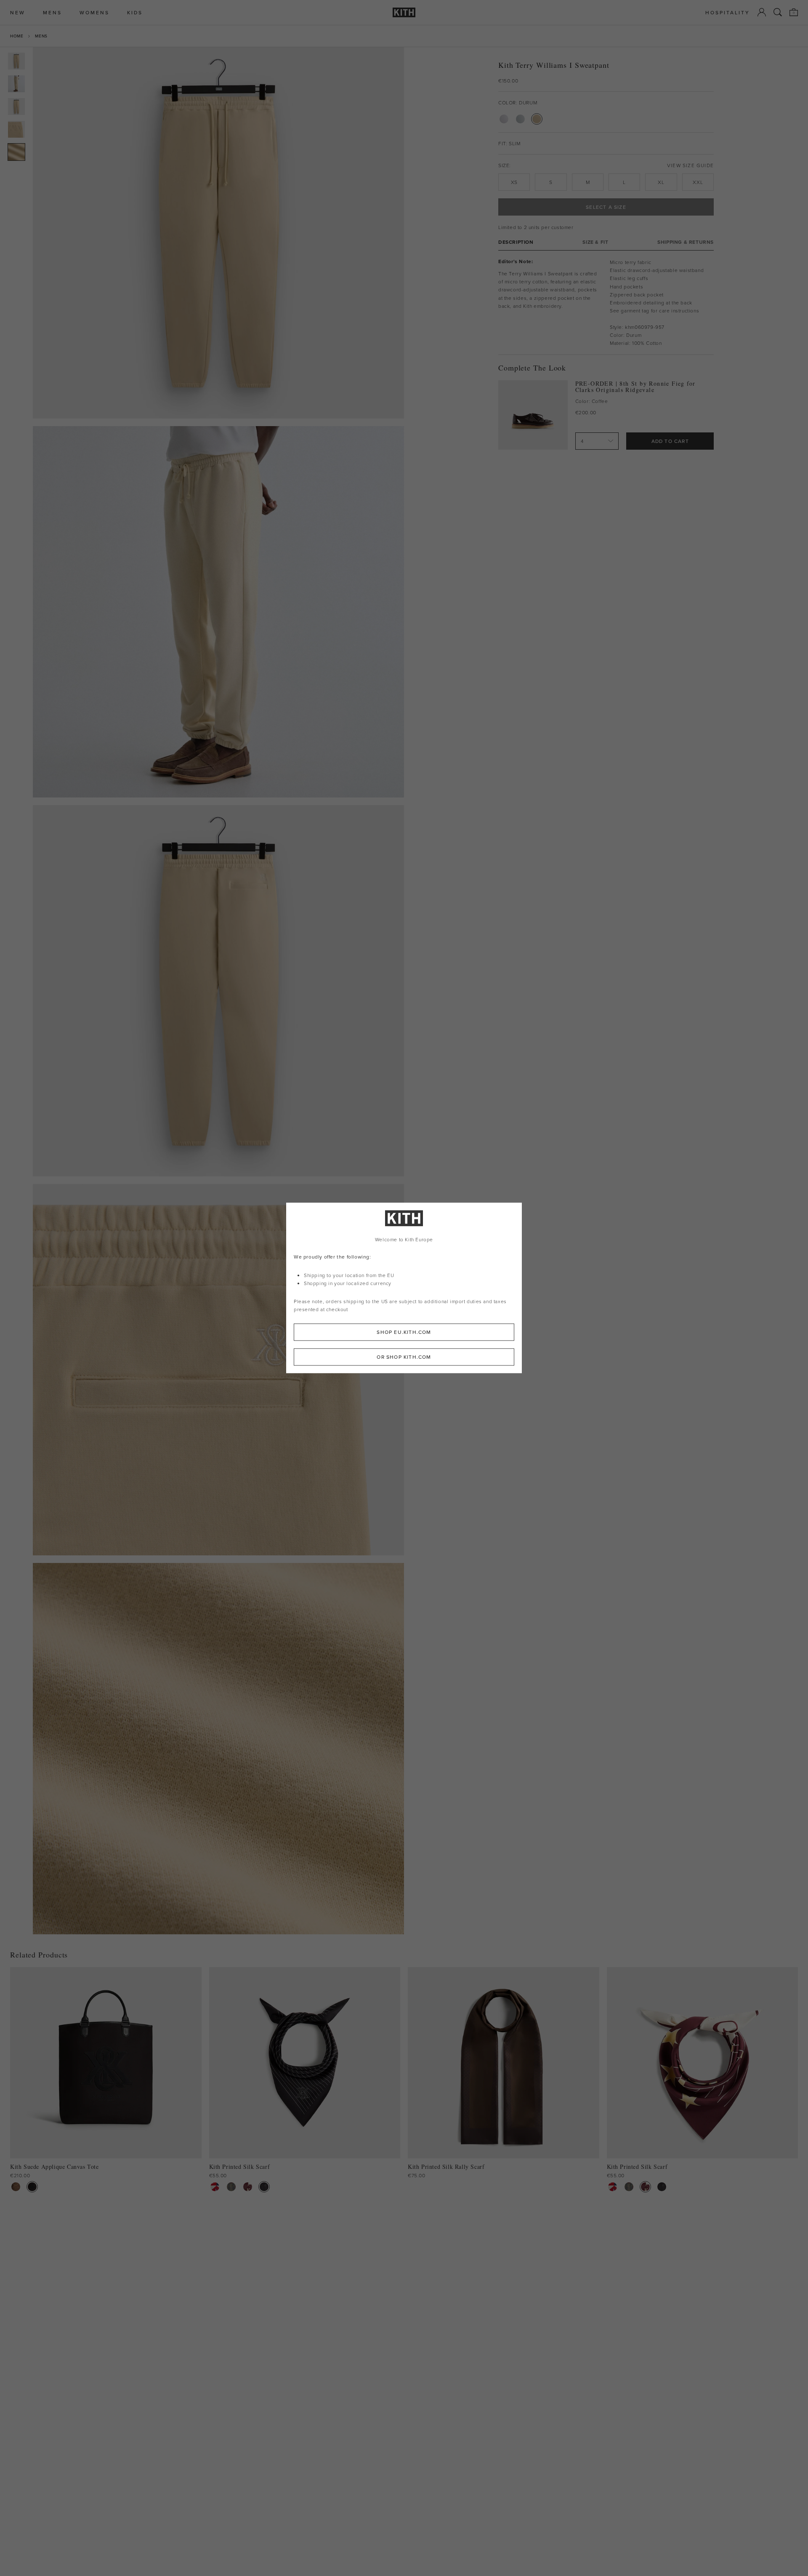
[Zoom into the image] (218, 233)
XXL (698, 182)
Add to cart (670, 441)
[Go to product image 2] (16, 84)
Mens (41, 36)
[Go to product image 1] (16, 61)
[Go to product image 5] (16, 152)
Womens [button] (94, 12)
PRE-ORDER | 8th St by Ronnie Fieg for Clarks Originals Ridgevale (635, 387)
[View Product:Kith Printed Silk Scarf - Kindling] (231, 2187)
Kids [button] (135, 12)
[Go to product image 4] (16, 129)
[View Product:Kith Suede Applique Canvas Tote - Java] (16, 2187)
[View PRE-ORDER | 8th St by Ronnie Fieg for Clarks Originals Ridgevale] (533, 415)
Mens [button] (52, 12)
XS (514, 182)
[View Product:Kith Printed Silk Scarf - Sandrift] (215, 2187)
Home (17, 36)
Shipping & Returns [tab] (686, 242)
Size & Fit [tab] (595, 242)
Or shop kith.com (404, 1357)
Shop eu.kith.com (404, 1332)
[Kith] (404, 12)
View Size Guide (690, 165)
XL (661, 182)
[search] (778, 12)
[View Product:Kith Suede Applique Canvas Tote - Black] (32, 2187)
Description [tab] (516, 242)
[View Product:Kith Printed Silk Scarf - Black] (264, 2187)
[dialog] (404, 1288)
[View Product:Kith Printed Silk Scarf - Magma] (248, 2187)
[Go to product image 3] (16, 107)
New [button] (18, 12)
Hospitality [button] (728, 12)
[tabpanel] (606, 303)
